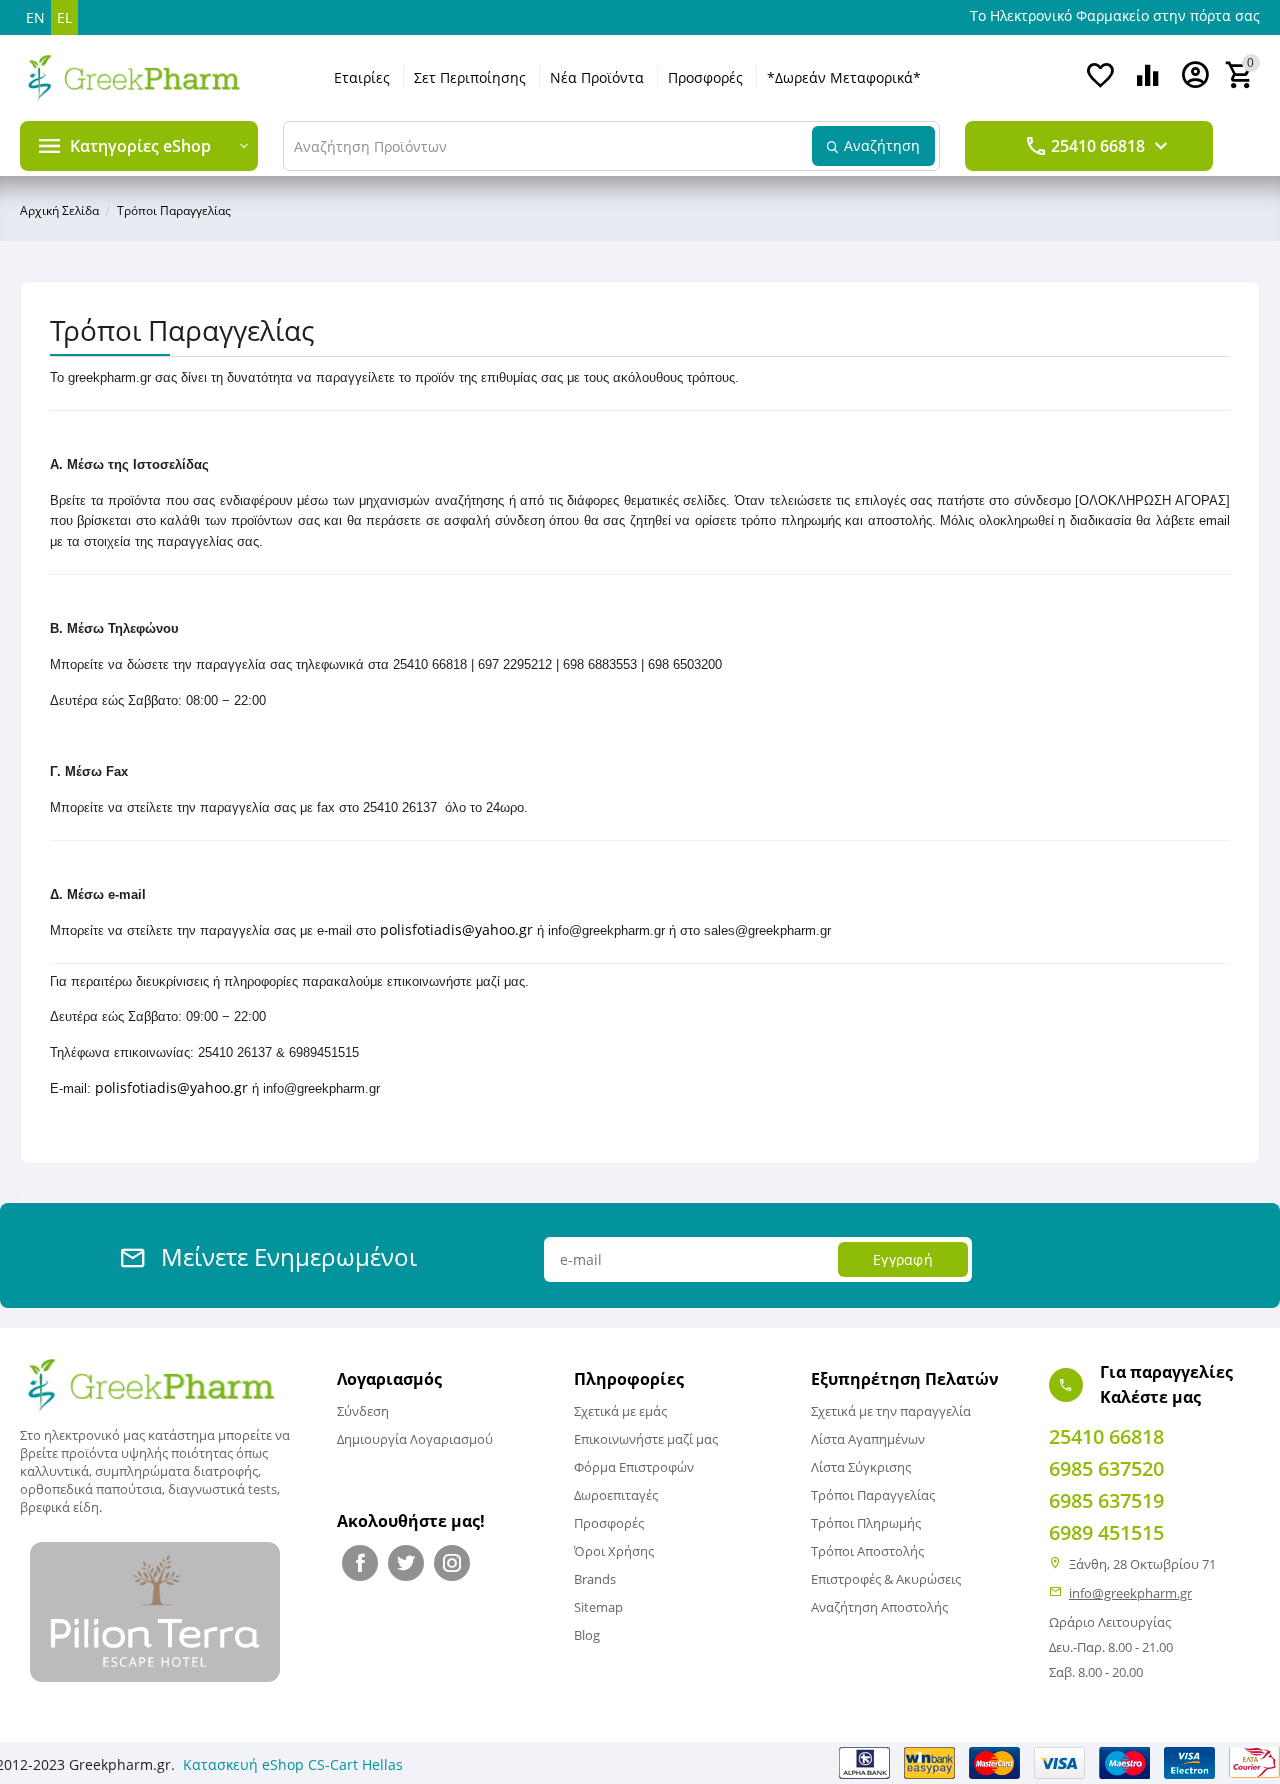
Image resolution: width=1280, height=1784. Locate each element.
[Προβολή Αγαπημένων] (1100, 85)
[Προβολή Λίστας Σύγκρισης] (1148, 85)
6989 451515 (1106, 1532)
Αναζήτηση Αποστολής (879, 1607)
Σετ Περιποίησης (470, 77)
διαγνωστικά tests (222, 1489)
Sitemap (598, 1607)
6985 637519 (1106, 1500)
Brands (595, 1579)
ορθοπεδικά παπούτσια (91, 1489)
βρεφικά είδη (59, 1507)
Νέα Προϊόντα (597, 77)
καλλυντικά (54, 1471)
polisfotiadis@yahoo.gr (456, 929)
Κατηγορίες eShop (140, 146)
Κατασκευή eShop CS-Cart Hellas (293, 1764)
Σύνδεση (363, 1411)
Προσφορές (705, 77)
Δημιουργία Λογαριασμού (415, 1439)
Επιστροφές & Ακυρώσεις (886, 1579)
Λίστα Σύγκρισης (861, 1467)
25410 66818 (1098, 146)
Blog (587, 1635)
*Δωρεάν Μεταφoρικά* (844, 77)
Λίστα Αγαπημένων (868, 1439)
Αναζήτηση (882, 145)
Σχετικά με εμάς (620, 1411)
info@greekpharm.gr (1130, 1593)
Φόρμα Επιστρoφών (634, 1467)
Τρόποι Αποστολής (867, 1551)
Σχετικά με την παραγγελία (891, 1411)
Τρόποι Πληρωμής (866, 1523)
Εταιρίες (362, 77)
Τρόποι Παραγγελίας (873, 1495)
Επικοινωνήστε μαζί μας (646, 1439)
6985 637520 (1106, 1468)
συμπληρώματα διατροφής (176, 1471)
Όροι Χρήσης (614, 1551)
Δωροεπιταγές (616, 1495)
